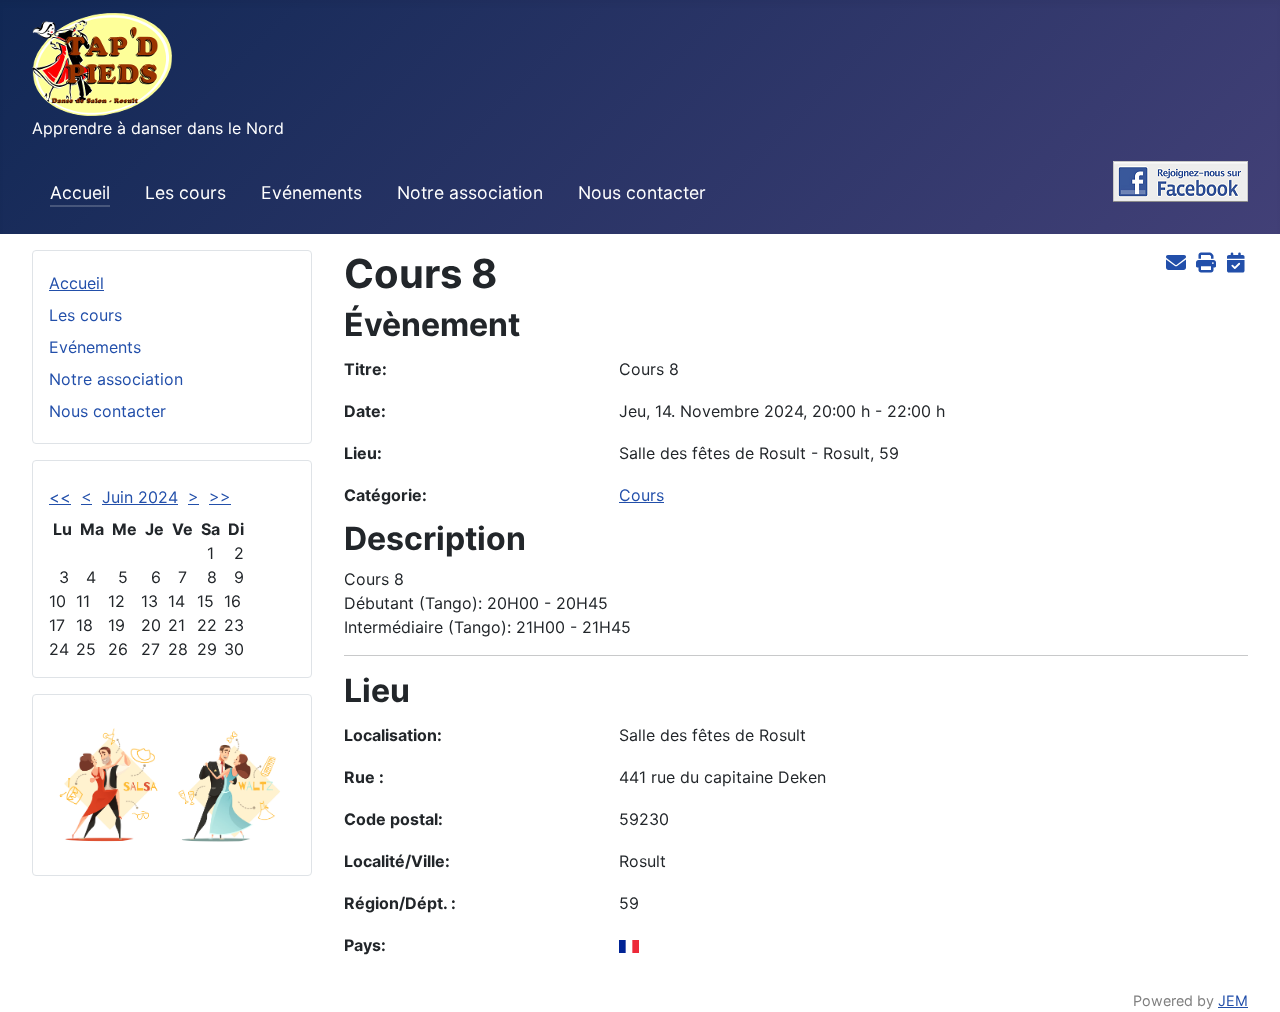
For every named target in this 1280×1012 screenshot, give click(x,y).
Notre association (470, 192)
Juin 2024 (140, 497)
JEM (1233, 1000)
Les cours (185, 192)
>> (220, 497)
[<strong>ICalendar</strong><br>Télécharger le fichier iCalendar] (1235, 262)
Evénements (311, 192)
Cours (641, 495)
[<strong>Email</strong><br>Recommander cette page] (1175, 262)
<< (60, 497)
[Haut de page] (1245, 975)
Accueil (80, 192)
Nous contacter (642, 192)
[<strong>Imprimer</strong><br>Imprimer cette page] (1205, 262)
